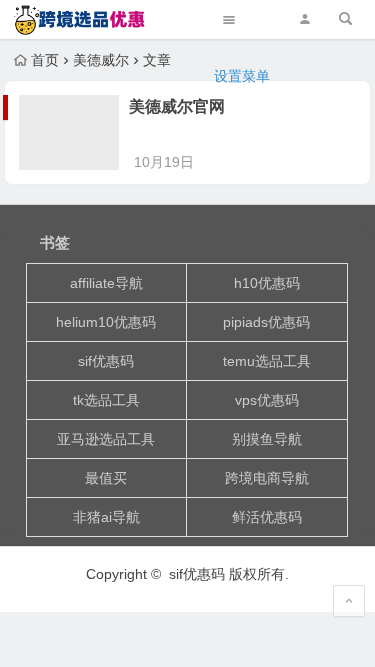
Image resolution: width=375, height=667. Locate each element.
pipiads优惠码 (266, 322)
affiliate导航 (106, 283)
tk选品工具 (106, 400)
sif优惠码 (106, 361)
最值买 (106, 478)
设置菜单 (242, 76)
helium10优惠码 (106, 322)
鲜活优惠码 (267, 517)
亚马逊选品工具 (106, 439)
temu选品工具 (267, 361)
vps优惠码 (267, 400)
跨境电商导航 (267, 478)
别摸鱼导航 (267, 439)
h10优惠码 (267, 283)
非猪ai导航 (106, 517)
